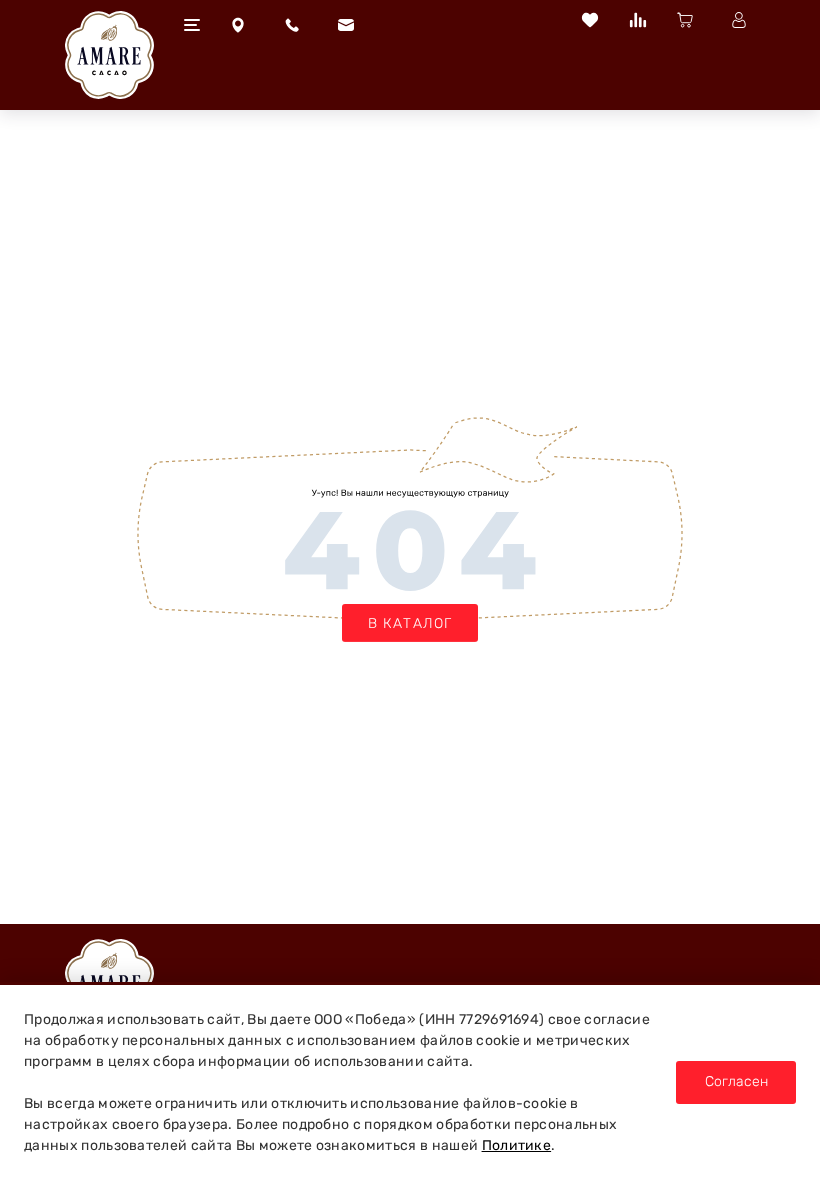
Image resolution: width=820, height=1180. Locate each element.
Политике (517, 1145)
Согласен (736, 1081)
